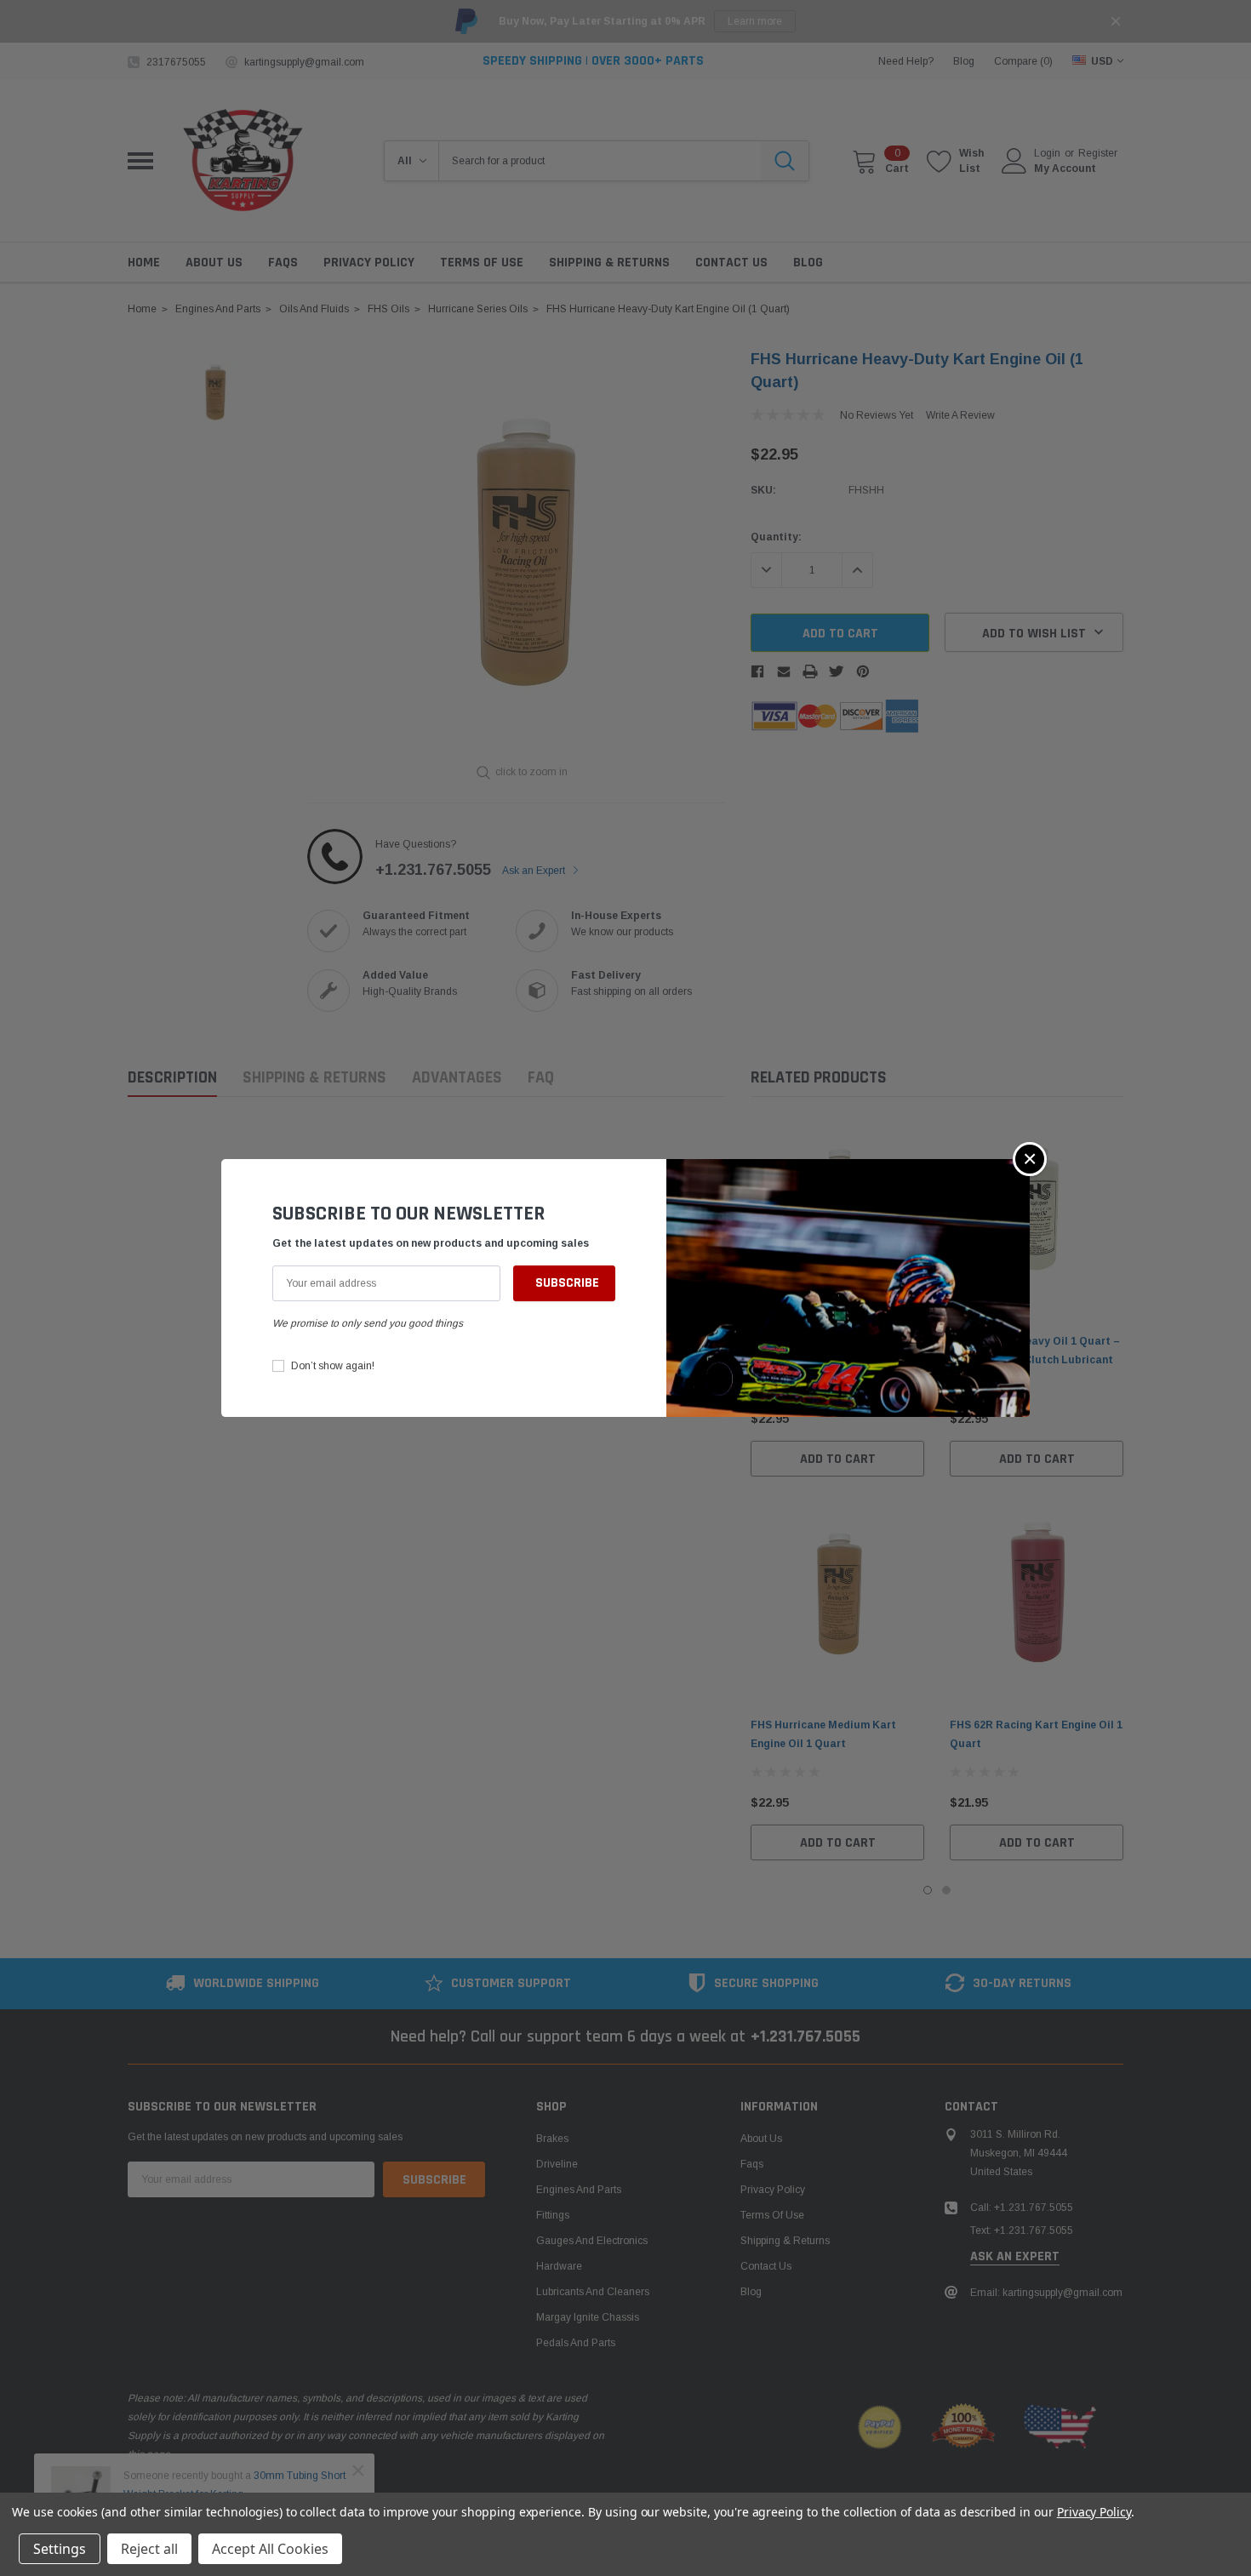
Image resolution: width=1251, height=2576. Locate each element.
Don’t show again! (333, 1366)
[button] (1030, 1159)
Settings (60, 2549)
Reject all (149, 2549)
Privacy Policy (1094, 2512)
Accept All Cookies (270, 2549)
